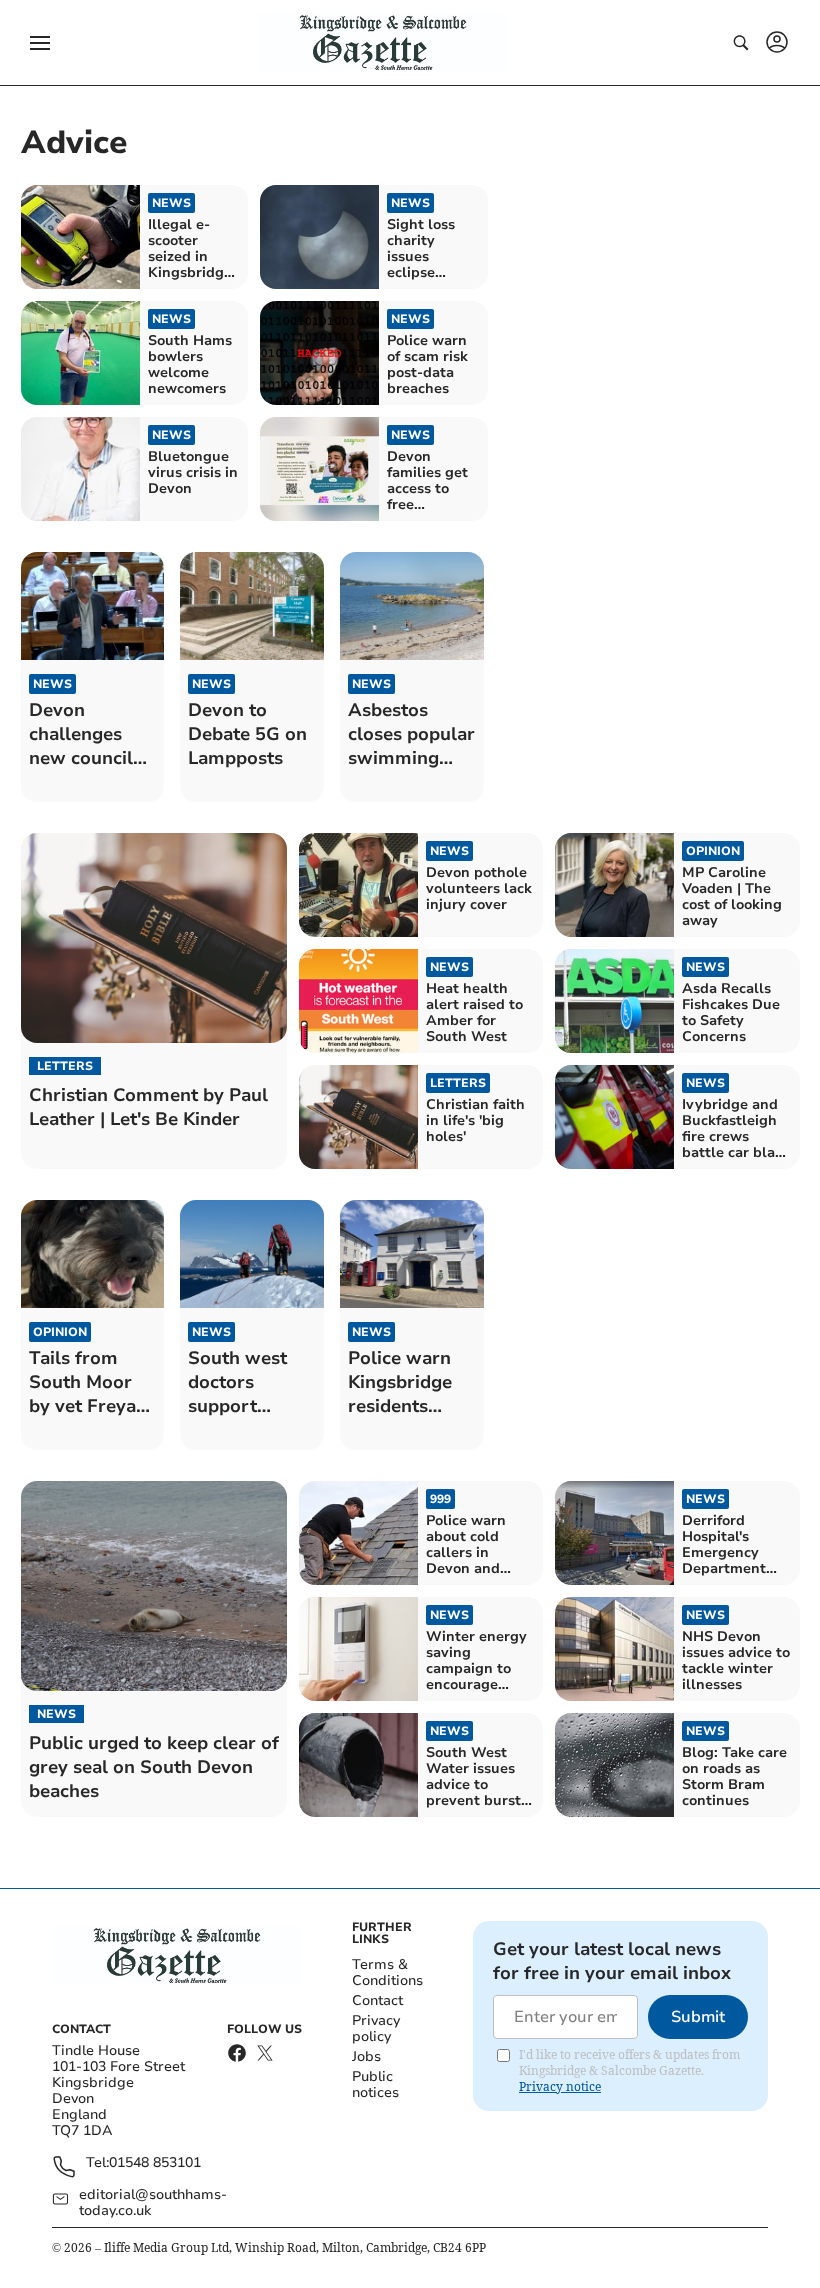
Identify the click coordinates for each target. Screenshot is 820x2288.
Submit (698, 2017)
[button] (40, 43)
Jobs (366, 2056)
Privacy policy (376, 2028)
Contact (377, 2000)
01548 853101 (155, 2163)
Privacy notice (560, 2086)
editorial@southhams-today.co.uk (153, 2203)
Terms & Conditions (387, 1972)
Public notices (375, 2084)
